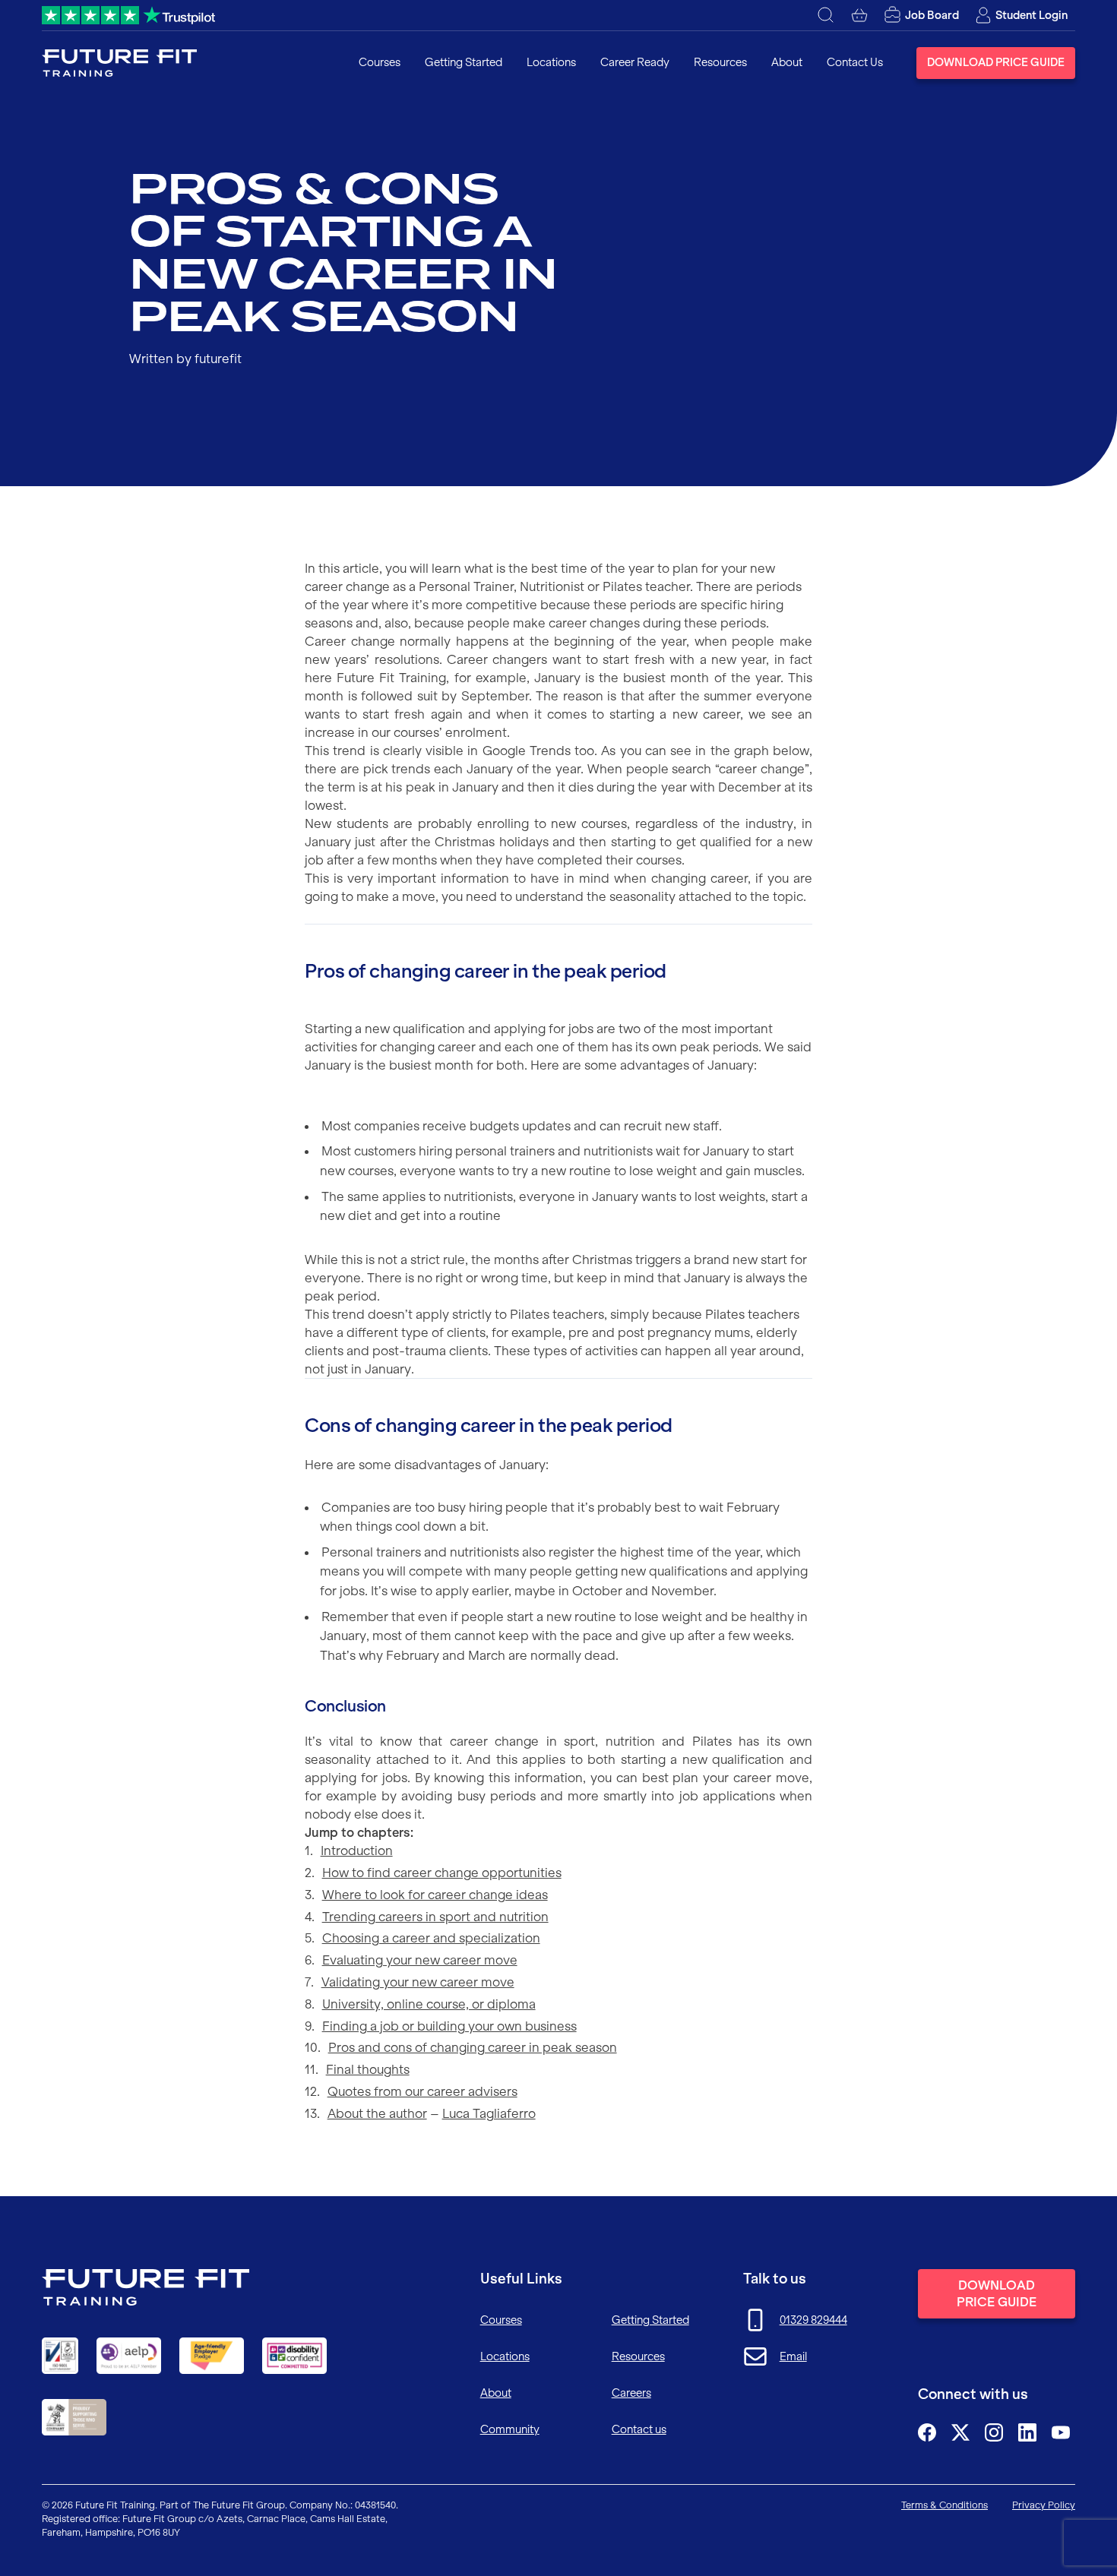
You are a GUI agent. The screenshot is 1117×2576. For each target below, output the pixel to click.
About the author (377, 2113)
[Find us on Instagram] (994, 2432)
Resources (720, 62)
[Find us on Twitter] (960, 2432)
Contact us (639, 2429)
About (787, 62)
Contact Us (855, 62)
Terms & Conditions (945, 2505)
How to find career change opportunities (442, 1873)
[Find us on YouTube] (1061, 2432)
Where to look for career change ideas (435, 1895)
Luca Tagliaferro (489, 2113)
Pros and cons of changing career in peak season (473, 2047)
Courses (380, 62)
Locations (551, 62)
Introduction (357, 1851)
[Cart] (859, 15)
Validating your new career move (418, 1982)
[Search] (826, 15)
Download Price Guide (996, 62)
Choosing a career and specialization (431, 1938)
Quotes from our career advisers (422, 2091)
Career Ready (635, 62)
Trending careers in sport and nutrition (435, 1917)
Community (510, 2429)
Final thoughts (368, 2069)
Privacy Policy (1044, 2505)
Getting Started (464, 62)
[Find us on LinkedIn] (1027, 2432)
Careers (631, 2393)
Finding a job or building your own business (449, 2026)
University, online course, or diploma (429, 2004)
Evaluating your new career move (420, 1960)
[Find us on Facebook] (927, 2432)
